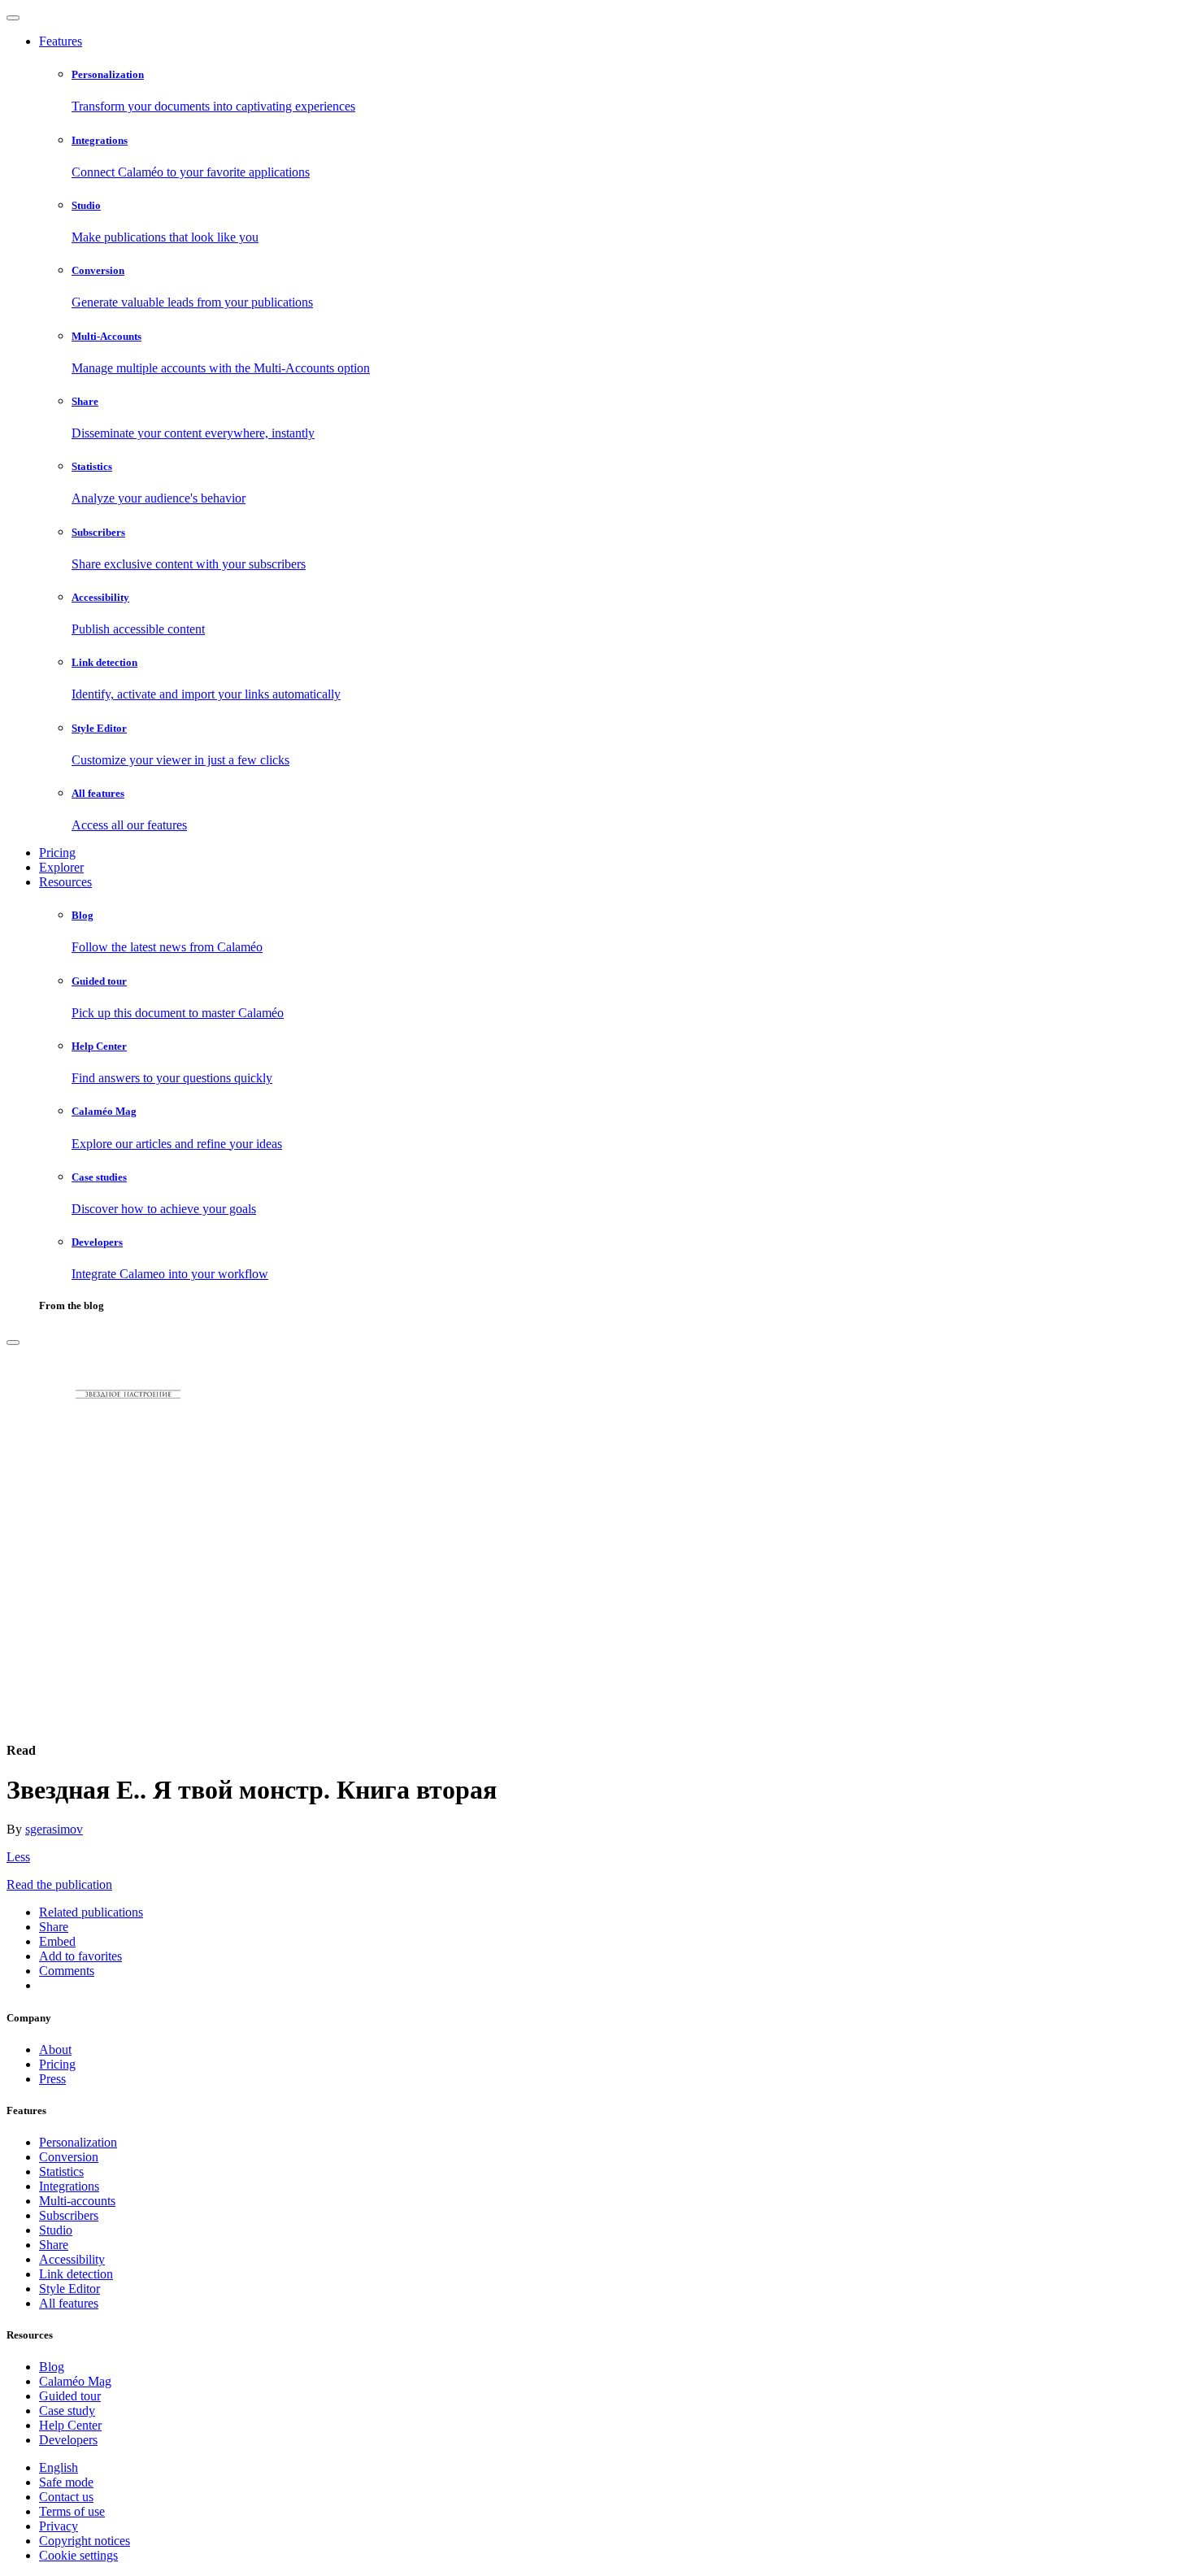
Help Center (70, 2425)
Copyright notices (85, 2541)
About (55, 2049)
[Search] (13, 1342)
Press (52, 2079)
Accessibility (72, 2259)
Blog (52, 2367)
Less (18, 1857)
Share (54, 2245)
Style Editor (70, 2289)
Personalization (78, 2142)
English (59, 2467)
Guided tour (70, 2396)
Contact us (66, 2497)
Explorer (61, 867)
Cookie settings (78, 2555)
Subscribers (69, 2215)
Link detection (76, 2274)
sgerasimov (54, 1829)
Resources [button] (65, 882)
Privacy (59, 2526)
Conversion (69, 2157)
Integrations (69, 2186)
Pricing (57, 853)
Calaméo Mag (75, 2381)
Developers (68, 2440)
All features (69, 2303)
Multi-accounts (77, 2201)
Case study (67, 2411)
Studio (56, 2230)
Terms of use (72, 2511)
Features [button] (61, 41)
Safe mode (66, 2482)
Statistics (61, 2171)
